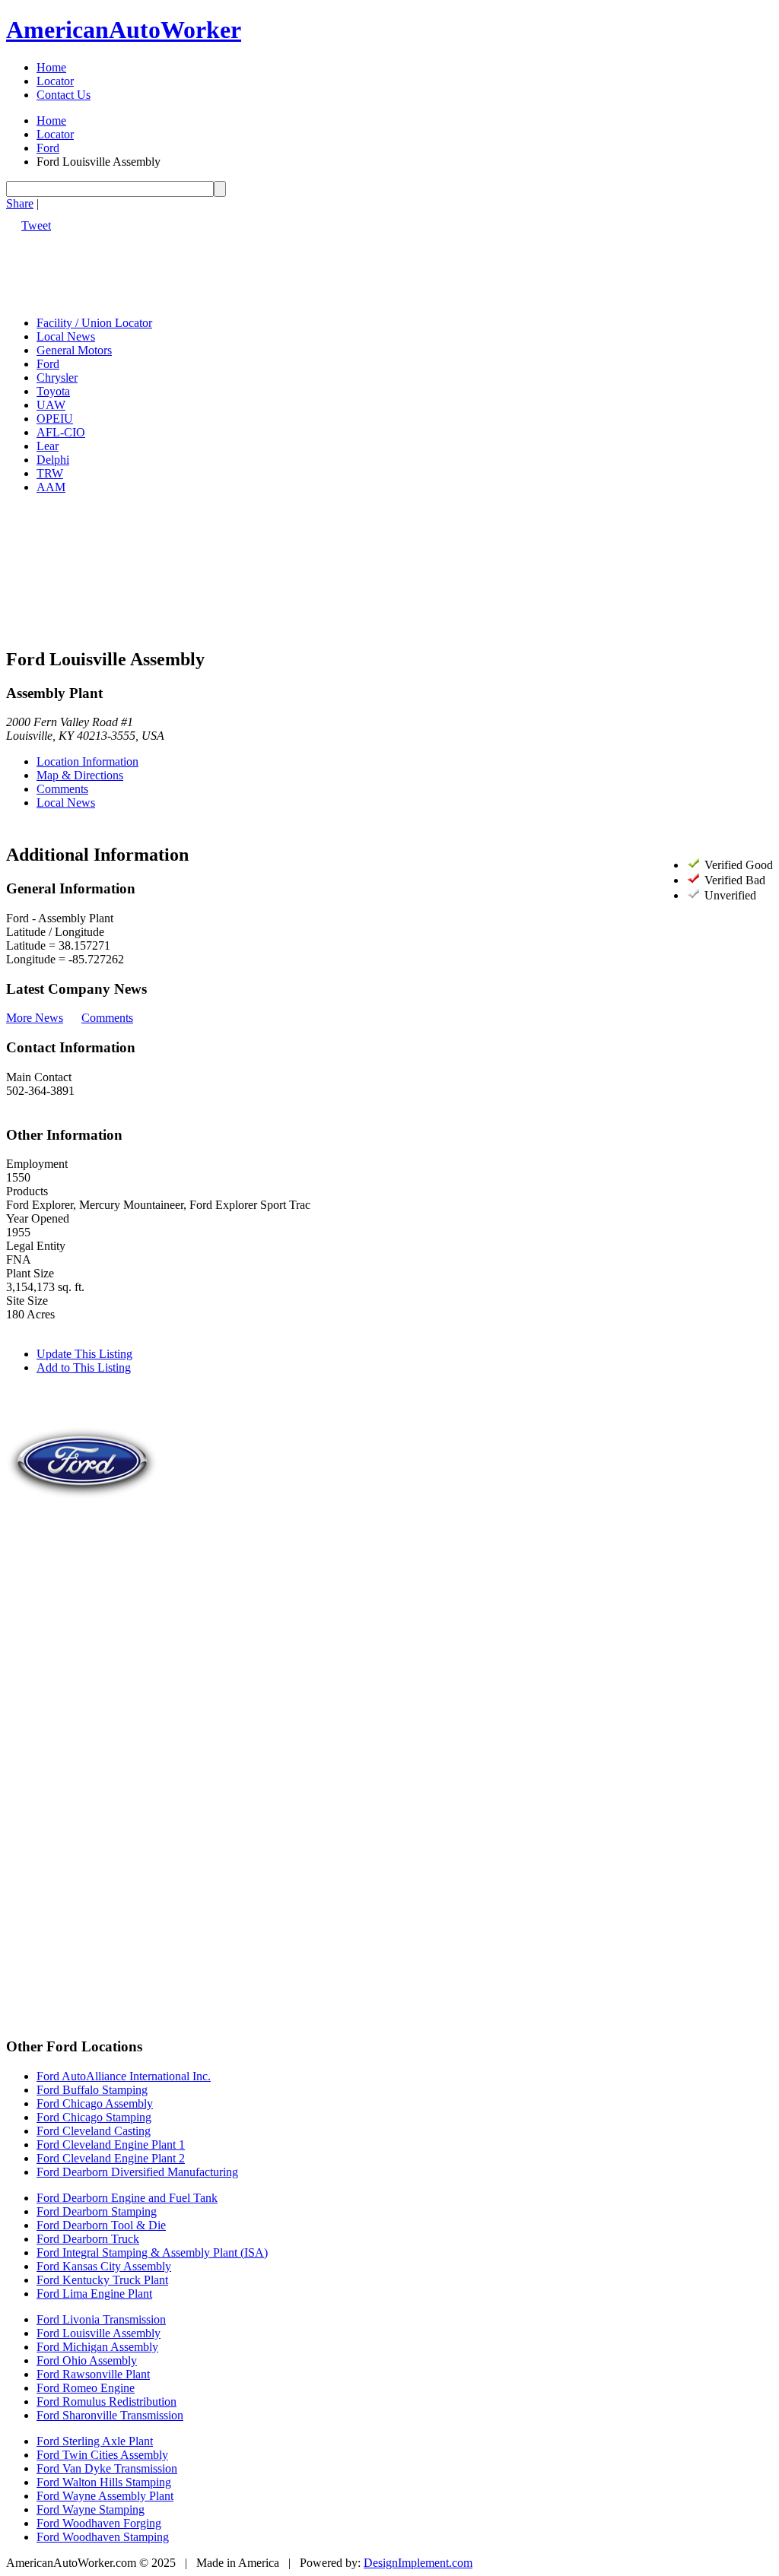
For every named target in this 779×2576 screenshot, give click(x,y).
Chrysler (57, 378)
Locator (55, 81)
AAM (51, 487)
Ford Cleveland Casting (94, 2131)
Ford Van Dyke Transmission (107, 2468)
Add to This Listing (84, 1367)
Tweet (36, 225)
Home (51, 67)
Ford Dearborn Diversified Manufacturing (137, 2172)
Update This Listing (84, 1354)
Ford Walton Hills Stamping (104, 2482)
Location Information (87, 761)
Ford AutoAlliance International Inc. (124, 2076)
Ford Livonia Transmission (101, 2319)
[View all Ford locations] (82, 1535)
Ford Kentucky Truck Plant (102, 2280)
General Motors (74, 350)
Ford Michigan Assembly (97, 2347)
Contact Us (64, 95)
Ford (48, 148)
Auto (124, 30)
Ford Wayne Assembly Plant (105, 2496)
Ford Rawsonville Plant (93, 2374)
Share (20, 203)
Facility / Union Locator (94, 323)
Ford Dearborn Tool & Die (101, 2225)
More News (35, 1018)
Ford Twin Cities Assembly (102, 2455)
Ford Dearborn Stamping (97, 2211)
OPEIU (55, 419)
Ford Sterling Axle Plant (95, 2441)
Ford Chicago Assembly (95, 2103)
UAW (51, 405)
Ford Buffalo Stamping (92, 2090)
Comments (62, 789)
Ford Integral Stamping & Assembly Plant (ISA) (152, 2252)
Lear (48, 446)
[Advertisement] (283, 267)
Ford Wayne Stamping (91, 2509)
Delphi (53, 460)
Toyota (53, 391)
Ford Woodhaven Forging (99, 2523)
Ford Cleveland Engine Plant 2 (111, 2158)
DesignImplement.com (418, 2563)
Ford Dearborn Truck (88, 2239)
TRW (50, 473)
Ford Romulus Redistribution (107, 2402)
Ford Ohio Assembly (87, 2360)
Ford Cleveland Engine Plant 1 (111, 2145)
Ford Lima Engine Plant (94, 2294)
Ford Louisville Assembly (99, 2333)
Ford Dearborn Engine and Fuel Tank (127, 2198)
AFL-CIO (61, 432)
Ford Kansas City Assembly (104, 2266)
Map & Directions (80, 775)
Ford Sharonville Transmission (110, 2415)
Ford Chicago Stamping (94, 2117)
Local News (66, 336)
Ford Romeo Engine (86, 2388)
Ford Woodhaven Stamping (103, 2537)
